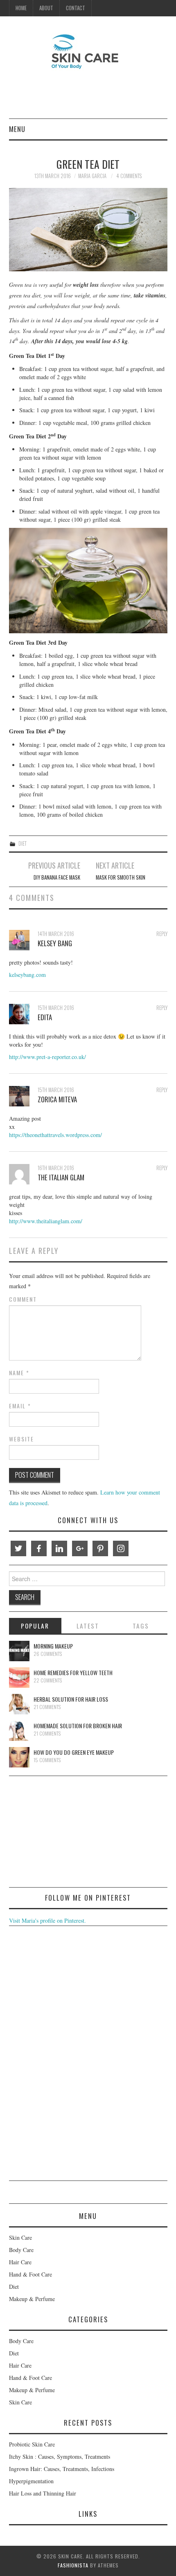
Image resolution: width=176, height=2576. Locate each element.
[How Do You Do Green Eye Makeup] (19, 1757)
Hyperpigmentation (31, 2481)
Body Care (21, 2250)
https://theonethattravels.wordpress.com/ (55, 1135)
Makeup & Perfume (32, 2299)
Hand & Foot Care (30, 2274)
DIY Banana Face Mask (57, 877)
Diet (23, 843)
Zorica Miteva (57, 1099)
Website (21, 1439)
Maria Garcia (92, 176)
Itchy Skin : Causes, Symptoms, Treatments (60, 2456)
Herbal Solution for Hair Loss (71, 1699)
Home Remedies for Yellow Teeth (73, 1672)
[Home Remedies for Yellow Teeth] (19, 1678)
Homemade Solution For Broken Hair (78, 1726)
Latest (88, 1626)
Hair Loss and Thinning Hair (43, 2493)
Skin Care (20, 2238)
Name (19, 1373)
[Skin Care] (88, 51)
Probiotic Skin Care (32, 2444)
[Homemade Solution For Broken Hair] (19, 1731)
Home (21, 8)
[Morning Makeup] (19, 1651)
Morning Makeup (53, 1646)
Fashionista (73, 2565)
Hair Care (20, 2262)
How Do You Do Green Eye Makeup (74, 1752)
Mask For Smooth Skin (121, 877)
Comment (23, 1299)
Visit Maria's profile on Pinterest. (47, 1920)
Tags (141, 1626)
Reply (162, 934)
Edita (45, 1017)
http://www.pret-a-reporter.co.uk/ (47, 1057)
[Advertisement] (70, 1833)
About (46, 8)
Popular (35, 1626)
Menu (17, 129)
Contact (76, 8)
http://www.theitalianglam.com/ (46, 1221)
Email (20, 1406)
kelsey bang (55, 943)
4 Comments (129, 176)
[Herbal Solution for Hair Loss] (19, 1704)
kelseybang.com (27, 975)
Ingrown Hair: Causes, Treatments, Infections (62, 2469)
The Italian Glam (61, 1177)
